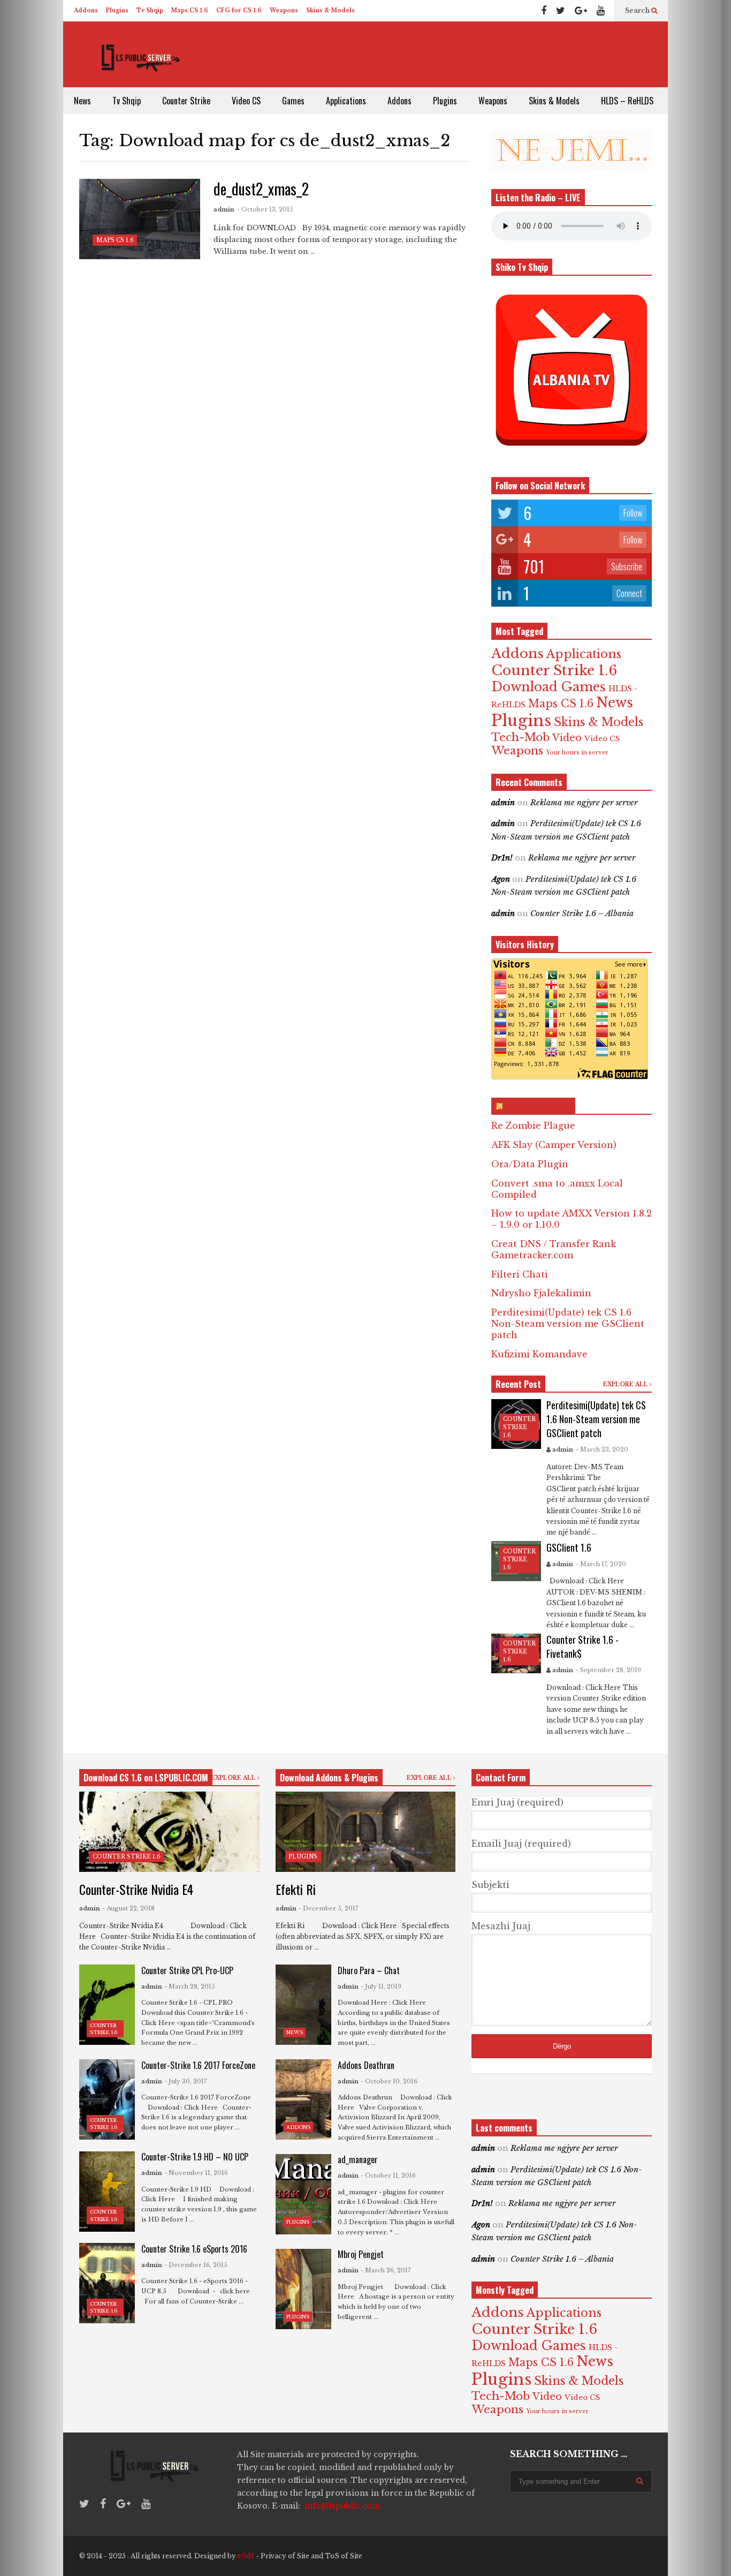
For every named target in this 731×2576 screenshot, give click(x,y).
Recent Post (518, 1384)
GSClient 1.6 (569, 1547)
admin (224, 209)
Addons (86, 10)
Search (638, 10)
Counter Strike (186, 101)
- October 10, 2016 (389, 2081)
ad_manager (358, 2159)
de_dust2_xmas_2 (261, 189)
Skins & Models (330, 10)
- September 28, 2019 (608, 1670)
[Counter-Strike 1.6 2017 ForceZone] (107, 2099)
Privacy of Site (285, 2556)
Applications (346, 101)
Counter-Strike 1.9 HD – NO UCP (195, 2157)
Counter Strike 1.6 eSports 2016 (194, 2249)
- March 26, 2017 (386, 2270)
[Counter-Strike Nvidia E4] (169, 1832)
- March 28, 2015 (190, 1986)
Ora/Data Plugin (530, 1164)
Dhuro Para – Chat (369, 1970)
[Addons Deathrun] (303, 2099)
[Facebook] (544, 11)
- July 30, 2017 (186, 2081)
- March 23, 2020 (602, 1449)
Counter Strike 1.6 (554, 670)
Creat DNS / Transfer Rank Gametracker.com (554, 1249)
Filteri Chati (520, 1274)
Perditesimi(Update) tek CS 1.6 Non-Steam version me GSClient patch (568, 1324)
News (82, 101)
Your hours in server (577, 753)
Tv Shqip (150, 10)
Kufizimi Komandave (539, 1354)
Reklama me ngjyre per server (584, 803)
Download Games (549, 687)
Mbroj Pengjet (361, 2254)
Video (567, 738)
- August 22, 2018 (128, 1908)
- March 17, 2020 (601, 1564)
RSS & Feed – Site (538, 1106)
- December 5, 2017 (329, 1908)
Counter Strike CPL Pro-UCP (187, 1970)
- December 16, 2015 (196, 2265)
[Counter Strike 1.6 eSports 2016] (107, 2283)
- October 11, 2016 (388, 2175)
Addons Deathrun (366, 2065)
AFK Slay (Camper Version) (554, 1145)
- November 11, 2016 (196, 2173)
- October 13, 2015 (265, 209)
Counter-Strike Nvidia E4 (136, 1889)
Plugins (117, 10)
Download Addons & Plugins (329, 1778)
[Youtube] (601, 11)
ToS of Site (344, 2556)
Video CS (246, 101)
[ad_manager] (303, 2194)
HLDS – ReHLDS (627, 101)
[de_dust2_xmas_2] (140, 219)
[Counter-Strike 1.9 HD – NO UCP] (107, 2192)
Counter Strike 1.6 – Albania (582, 913)
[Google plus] (581, 11)
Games (293, 101)
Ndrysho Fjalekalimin (541, 1293)
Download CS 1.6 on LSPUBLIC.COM (146, 1778)
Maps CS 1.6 (190, 10)
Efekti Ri (296, 1889)
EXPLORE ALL (626, 1384)
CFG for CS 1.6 (239, 10)
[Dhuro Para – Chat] (303, 2005)
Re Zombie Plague (533, 1125)
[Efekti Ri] (366, 1832)
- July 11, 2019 (381, 1986)
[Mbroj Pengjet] (303, 2289)
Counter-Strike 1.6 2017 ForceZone (198, 2065)
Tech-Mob (520, 737)
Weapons (284, 10)
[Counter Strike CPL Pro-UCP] (107, 2005)
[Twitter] (561, 11)
